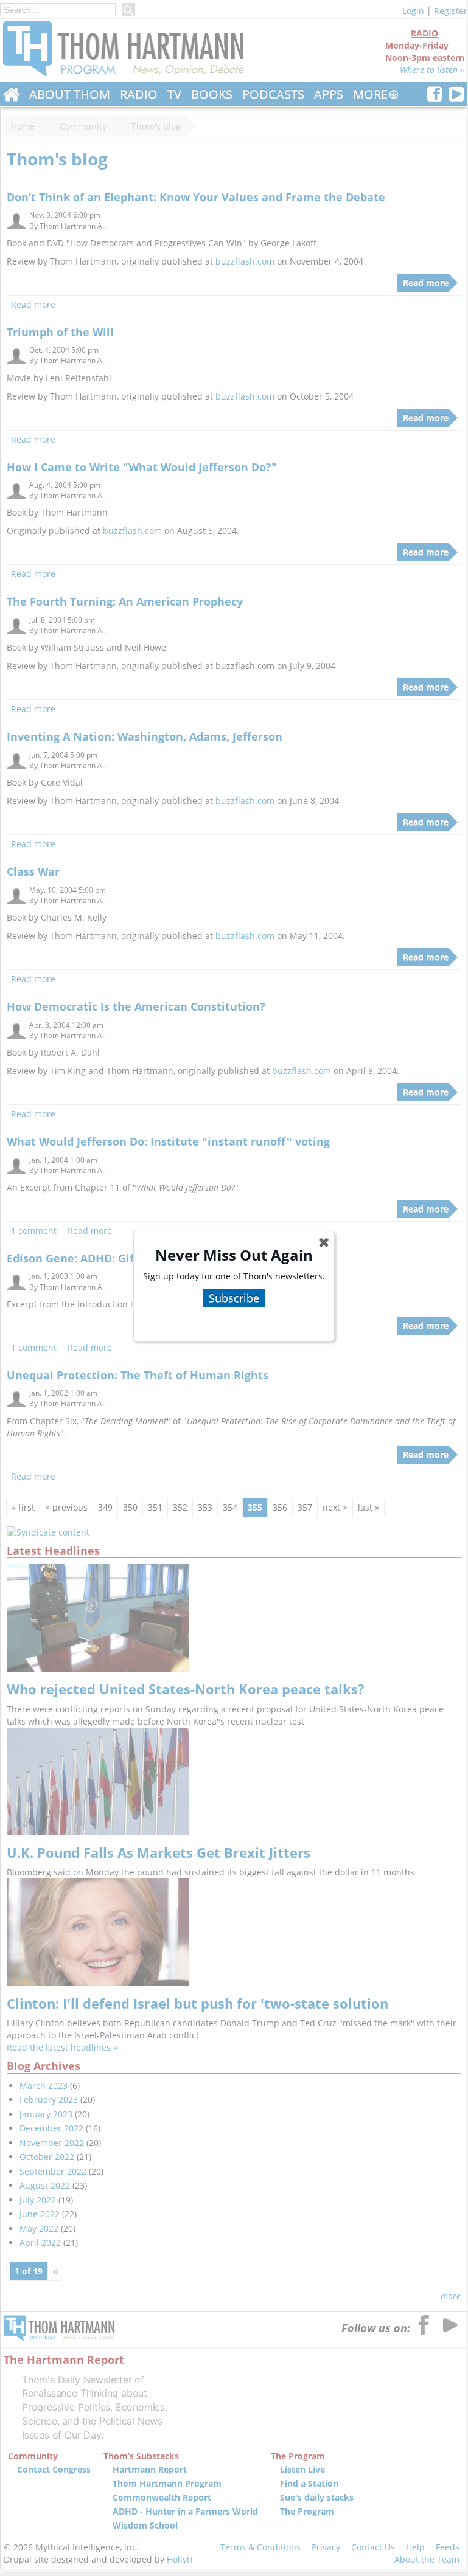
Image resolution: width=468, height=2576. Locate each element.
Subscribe (234, 1298)
